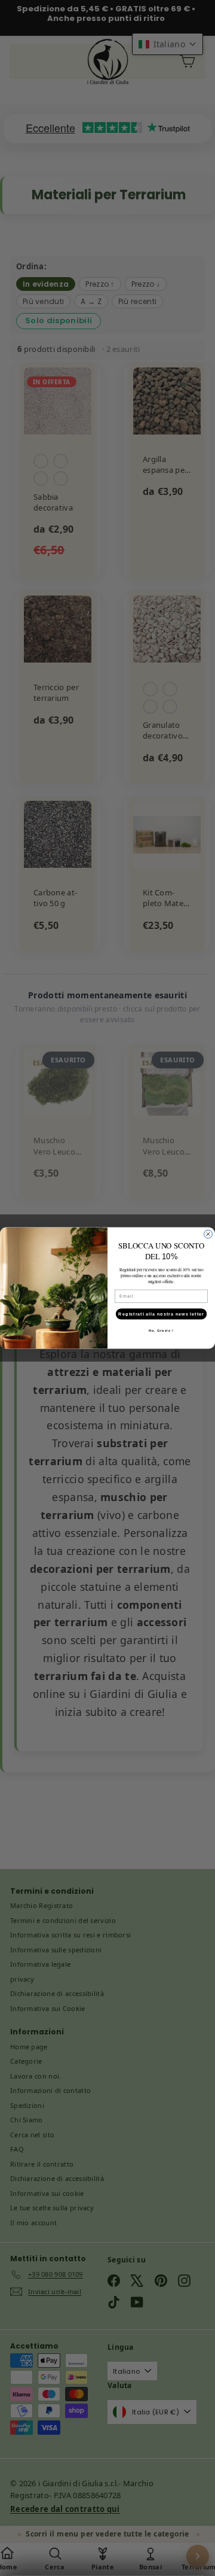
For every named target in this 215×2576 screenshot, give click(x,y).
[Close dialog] (208, 1234)
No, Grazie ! (161, 1330)
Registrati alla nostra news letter (161, 1314)
